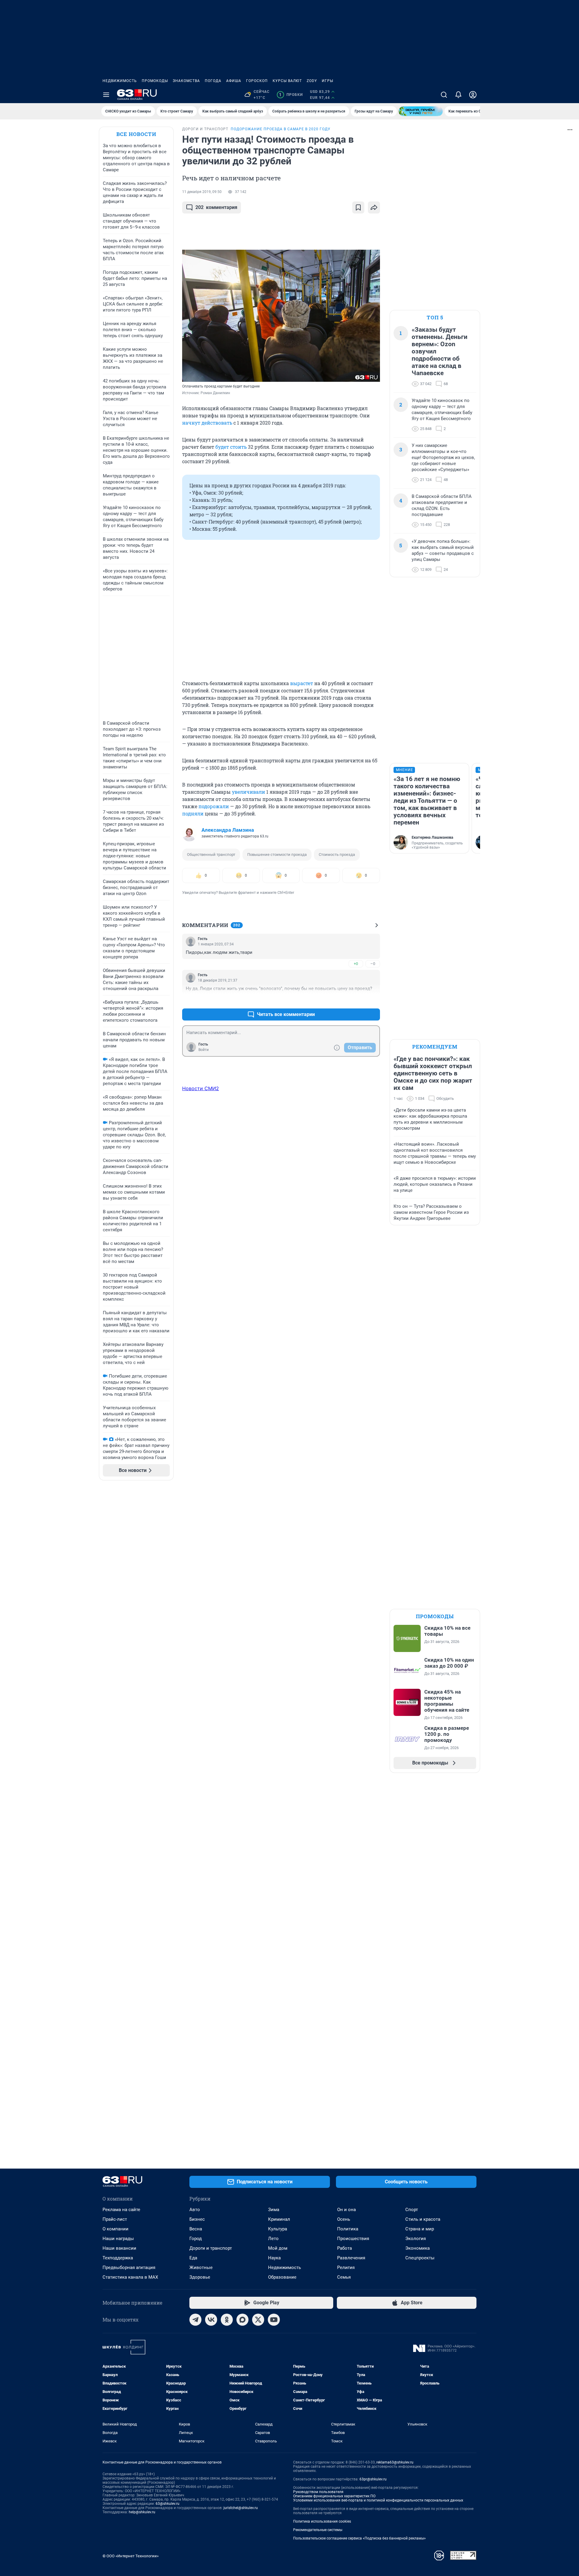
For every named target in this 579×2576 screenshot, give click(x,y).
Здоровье (200, 2277)
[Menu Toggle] (106, 95)
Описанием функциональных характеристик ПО (334, 2496)
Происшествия (353, 2239)
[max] (242, 2320)
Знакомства (186, 81)
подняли (193, 813)
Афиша (234, 81)
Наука (274, 2258)
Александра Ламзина (228, 830)
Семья (344, 2277)
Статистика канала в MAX (130, 2277)
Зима (274, 2210)
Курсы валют (287, 81)
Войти (204, 1050)
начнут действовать (207, 423)
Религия (346, 2267)
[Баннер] (421, 111)
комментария (216, 207)
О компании (115, 2229)
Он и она (346, 2210)
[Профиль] (473, 95)
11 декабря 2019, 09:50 (202, 192)
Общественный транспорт (211, 854)
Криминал (279, 2219)
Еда (193, 2258)
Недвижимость (120, 81)
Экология (416, 2239)
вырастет (302, 683)
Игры (327, 81)
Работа (345, 2248)
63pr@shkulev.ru (373, 2479)
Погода (213, 81)
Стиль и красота (423, 2219)
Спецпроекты (420, 2258)
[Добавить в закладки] (358, 207)
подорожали (214, 806)
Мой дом (278, 2248)
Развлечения (351, 2258)
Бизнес (197, 2219)
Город (196, 2239)
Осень (344, 2219)
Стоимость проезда (337, 854)
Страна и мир (420, 2229)
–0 (373, 964)
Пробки (291, 95)
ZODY (312, 81)
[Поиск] (444, 95)
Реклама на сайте (121, 2210)
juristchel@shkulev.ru (241, 2508)
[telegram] (195, 2320)
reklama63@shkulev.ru (395, 2462)
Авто (195, 2210)
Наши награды (118, 2239)
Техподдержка (118, 2258)
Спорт (412, 2210)
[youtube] (274, 2320)
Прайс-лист (115, 2219)
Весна (196, 2229)
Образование (282, 2277)
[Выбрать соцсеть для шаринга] (374, 207)
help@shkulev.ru (142, 2512)
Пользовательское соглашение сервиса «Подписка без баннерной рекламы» (359, 2538)
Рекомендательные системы (318, 2530)
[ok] (227, 2320)
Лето (273, 2239)
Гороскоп (257, 81)
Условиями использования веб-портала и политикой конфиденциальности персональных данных (378, 2500)
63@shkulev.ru (168, 2504)
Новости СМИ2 (201, 1088)
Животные (201, 2267)
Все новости (136, 134)
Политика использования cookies (322, 2521)
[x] (258, 2320)
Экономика (418, 2248)
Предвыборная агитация (129, 2267)
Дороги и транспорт (211, 2248)
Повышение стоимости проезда (277, 854)
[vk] (211, 2320)
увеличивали (248, 792)
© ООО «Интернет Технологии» (131, 2556)
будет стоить (231, 447)
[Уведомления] (458, 95)
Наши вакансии (119, 2248)
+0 (356, 964)
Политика (348, 2229)
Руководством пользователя (318, 2492)
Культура (278, 2229)
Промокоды (155, 81)
